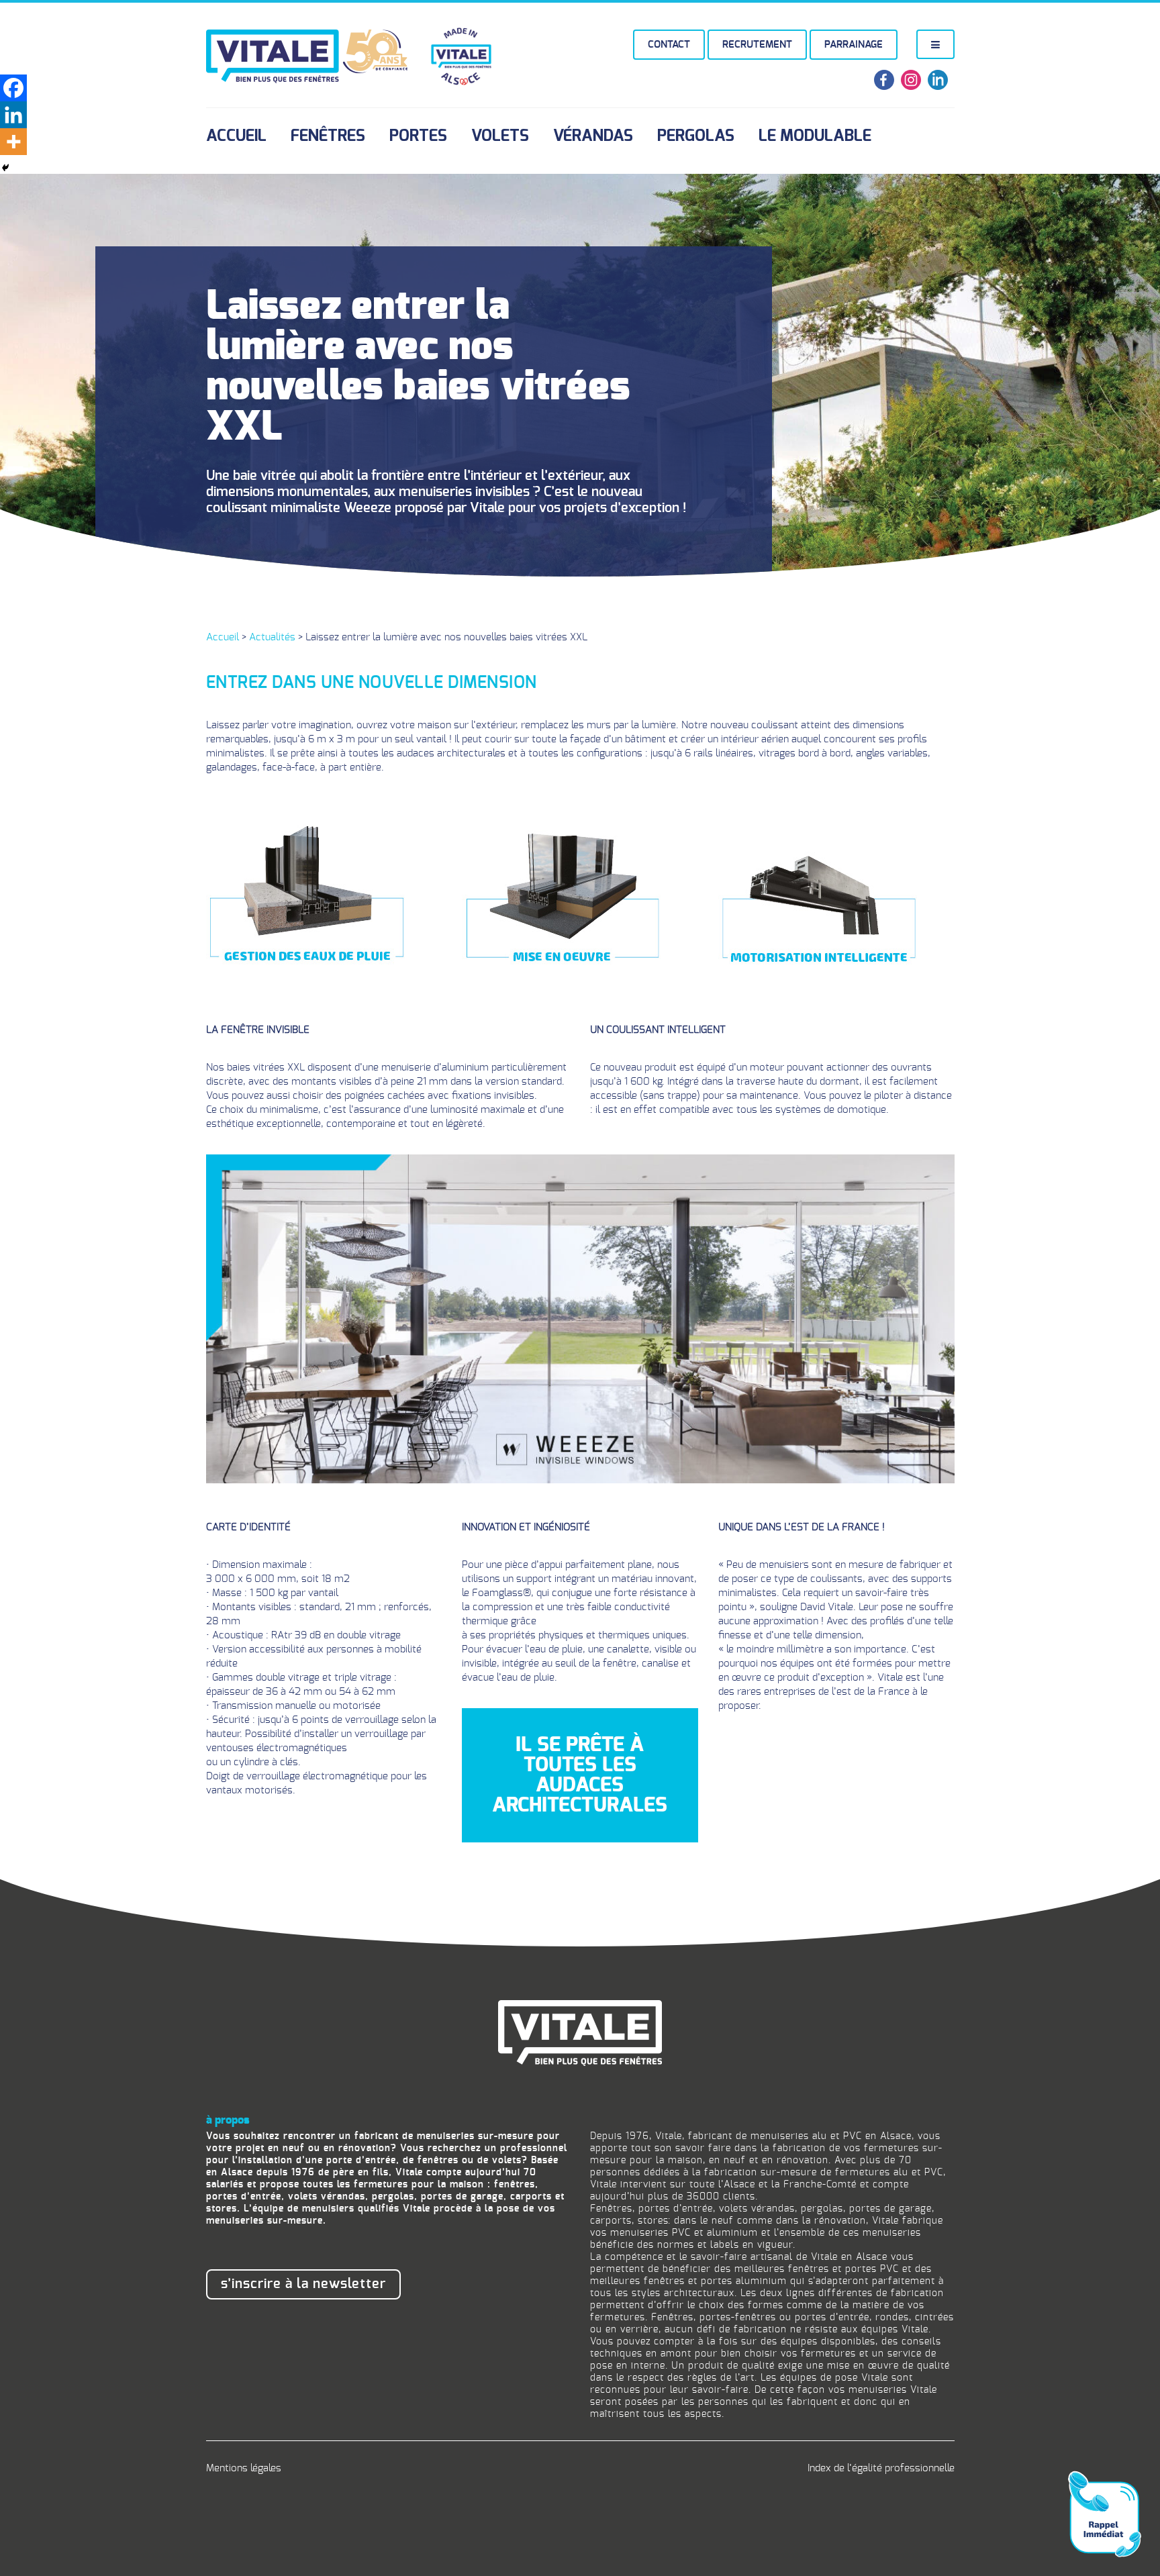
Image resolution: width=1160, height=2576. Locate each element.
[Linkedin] (13, 115)
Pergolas (696, 136)
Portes (418, 136)
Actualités (272, 637)
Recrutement (757, 45)
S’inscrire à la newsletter (303, 2284)
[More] (13, 142)
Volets (500, 136)
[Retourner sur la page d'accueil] (580, 2031)
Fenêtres (328, 136)
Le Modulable (815, 136)
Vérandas (593, 136)
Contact (669, 45)
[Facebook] (13, 88)
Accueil (236, 136)
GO (999, 2516)
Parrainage (854, 45)
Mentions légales (244, 2468)
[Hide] (5, 168)
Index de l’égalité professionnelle (881, 2468)
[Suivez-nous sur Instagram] (911, 87)
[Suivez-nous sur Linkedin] (938, 87)
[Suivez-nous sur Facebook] (884, 87)
